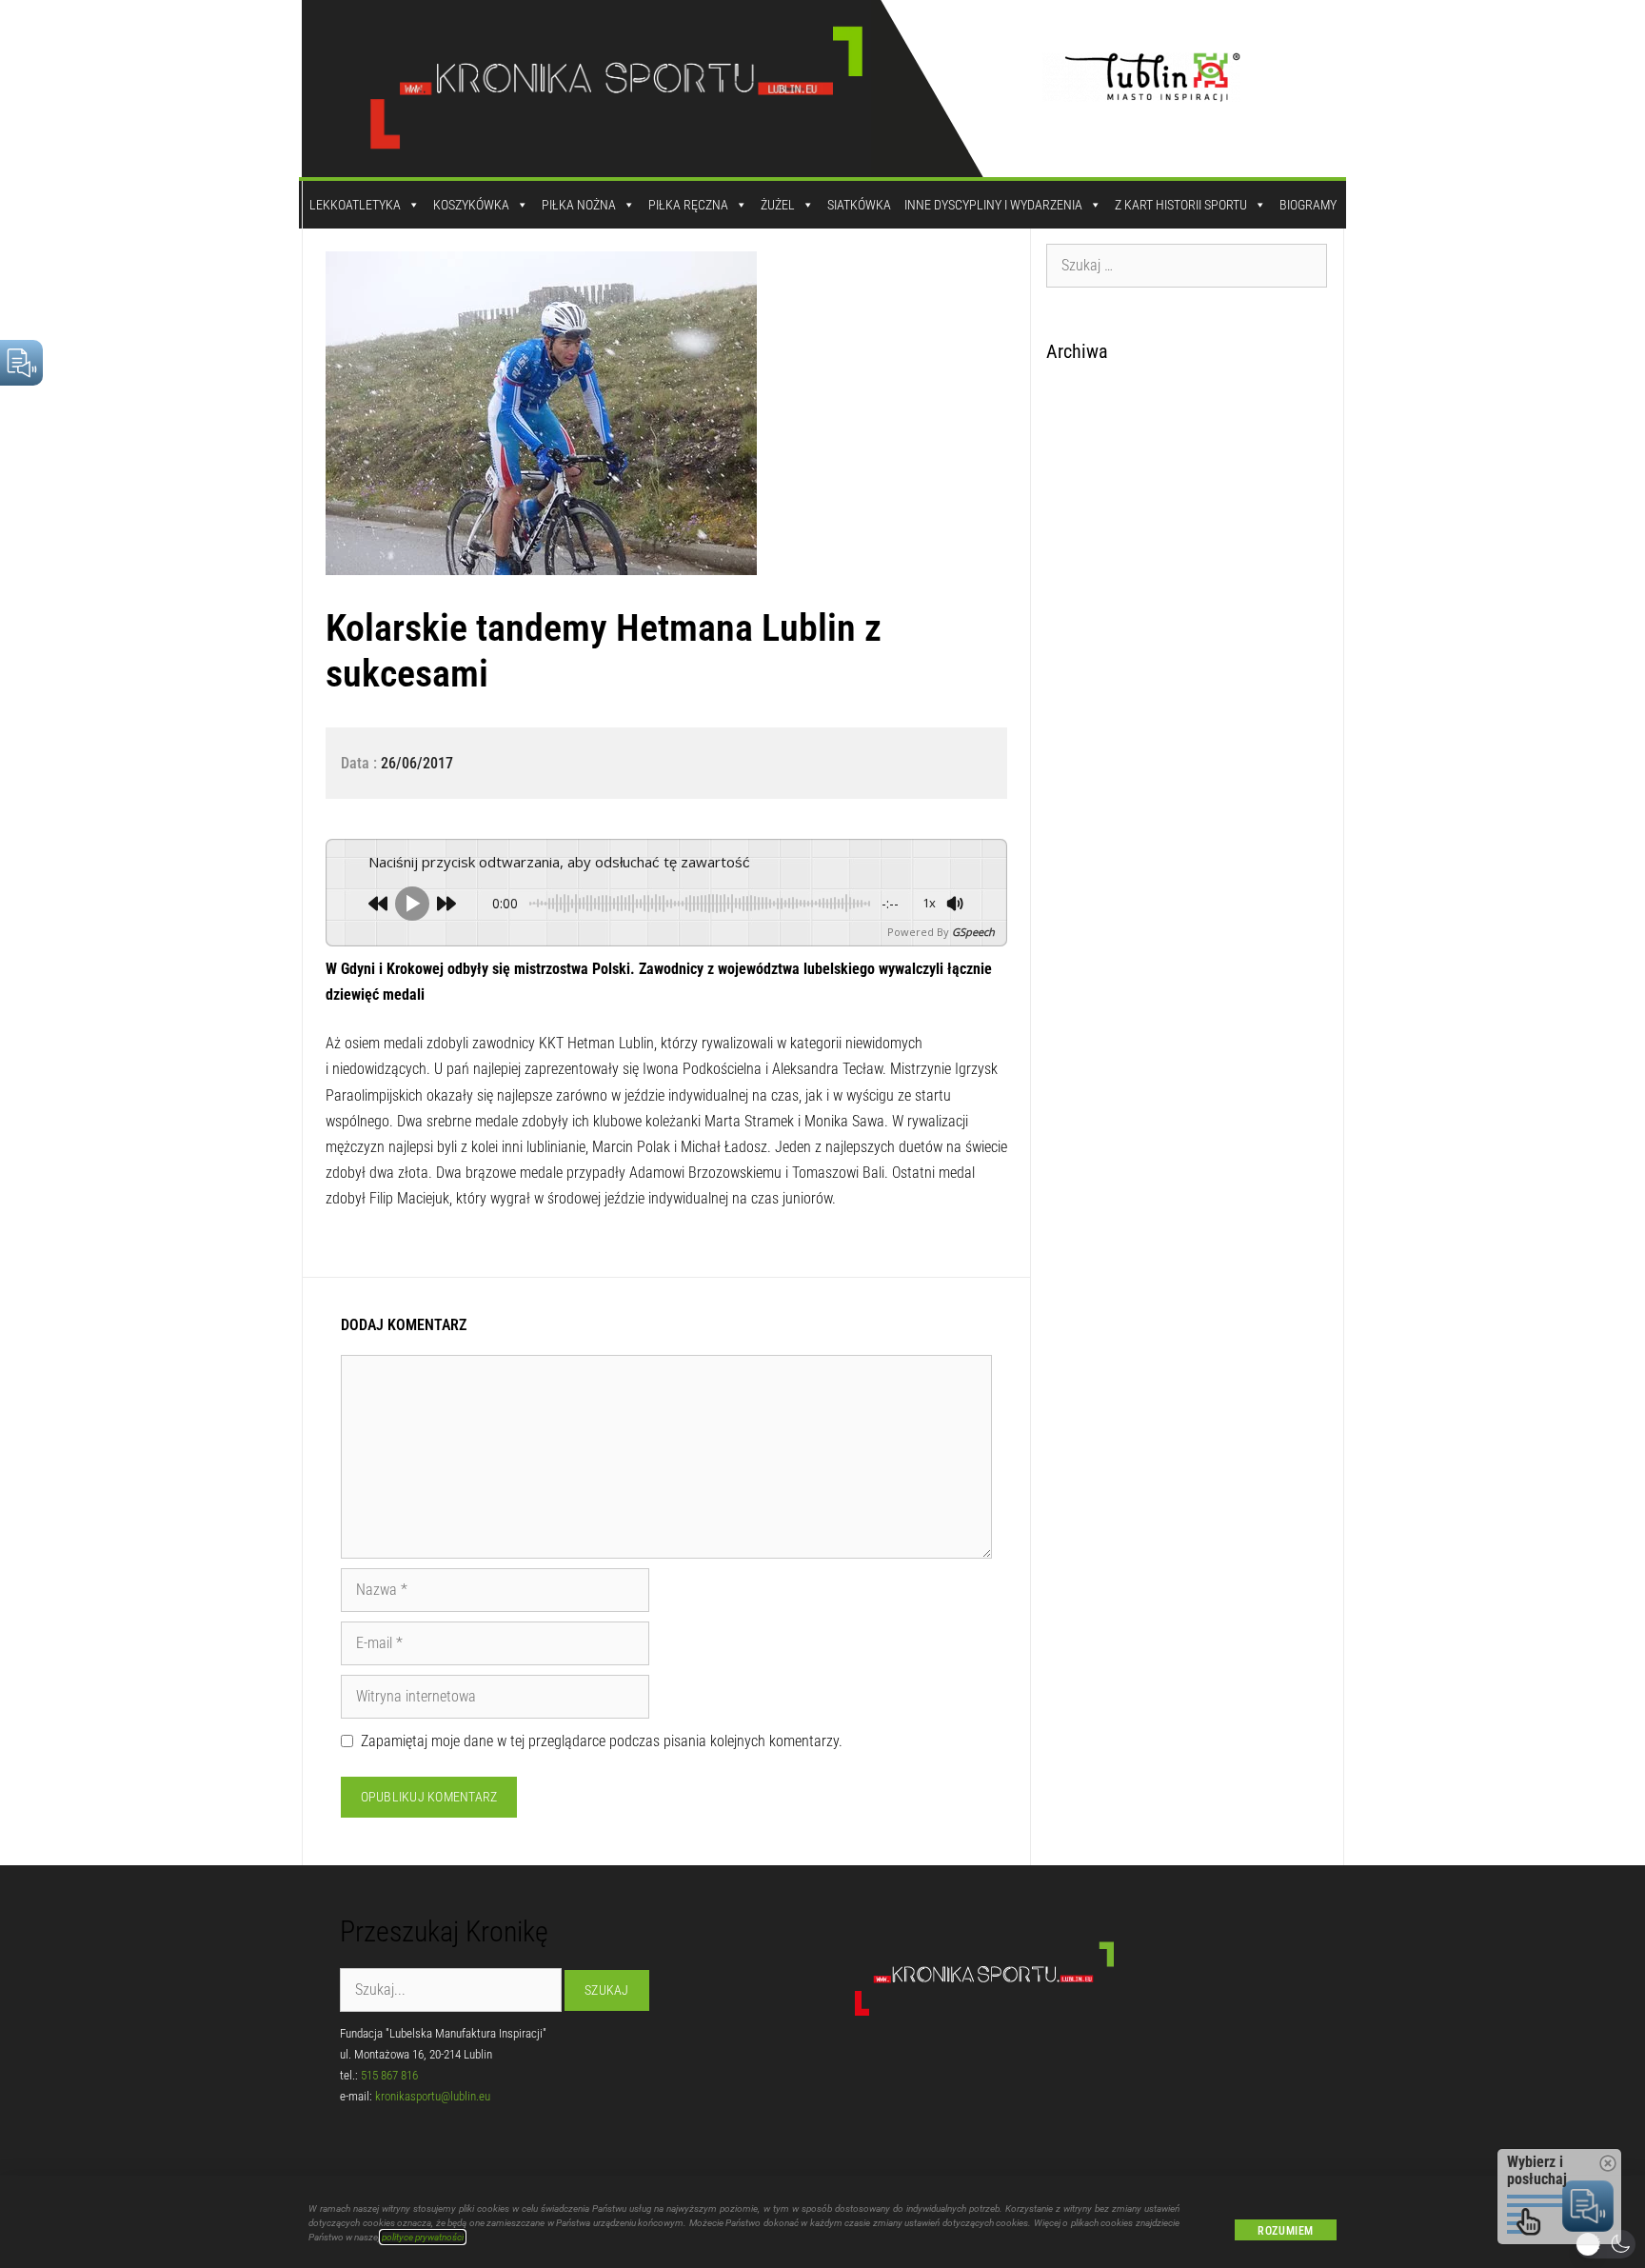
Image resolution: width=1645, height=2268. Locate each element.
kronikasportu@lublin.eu (433, 2096)
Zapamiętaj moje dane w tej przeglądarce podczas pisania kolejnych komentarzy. (602, 1741)
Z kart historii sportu (1181, 205)
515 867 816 (389, 2075)
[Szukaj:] (1187, 265)
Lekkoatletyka (355, 205)
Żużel (778, 205)
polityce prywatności (423, 2237)
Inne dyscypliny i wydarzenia (993, 205)
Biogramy (1308, 205)
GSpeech (973, 932)
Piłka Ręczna (688, 205)
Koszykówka (471, 205)
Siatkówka (859, 205)
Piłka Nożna (579, 205)
